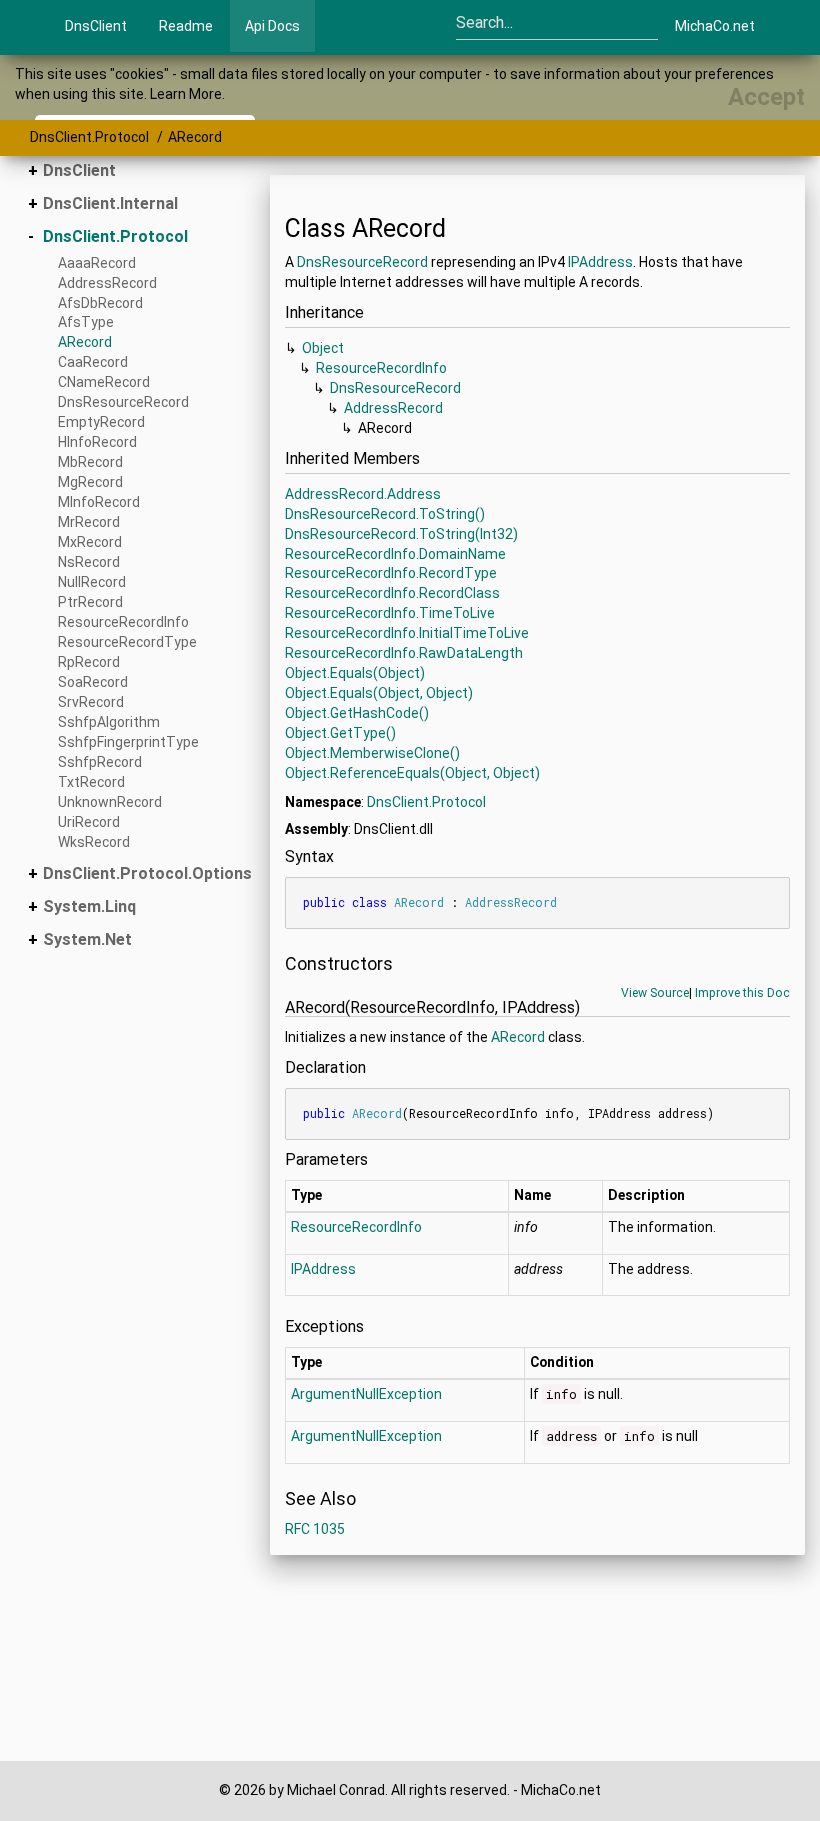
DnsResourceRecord (123, 402)
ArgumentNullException (366, 1394)
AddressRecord (107, 283)
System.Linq (89, 906)
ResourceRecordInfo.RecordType (391, 573)
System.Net (87, 939)
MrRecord (89, 522)
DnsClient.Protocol (89, 137)
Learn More (186, 94)
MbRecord (90, 462)
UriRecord (89, 822)
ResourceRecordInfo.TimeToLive (390, 613)
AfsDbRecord (100, 303)
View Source (655, 993)
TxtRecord (91, 782)
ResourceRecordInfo (123, 622)
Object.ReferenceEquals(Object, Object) (412, 773)
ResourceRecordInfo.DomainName (395, 554)
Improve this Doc (742, 993)
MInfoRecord (99, 502)
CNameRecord (104, 382)
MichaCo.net (715, 26)
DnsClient (96, 26)
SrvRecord (91, 702)
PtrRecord (90, 602)
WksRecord (94, 842)
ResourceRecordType (127, 642)
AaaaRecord (97, 263)
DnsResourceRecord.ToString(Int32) (401, 534)
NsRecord (89, 562)
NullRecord (92, 582)
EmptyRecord (101, 422)
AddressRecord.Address (363, 494)
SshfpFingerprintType (128, 742)
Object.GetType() (340, 733)
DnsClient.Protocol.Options (147, 873)
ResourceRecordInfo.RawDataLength (404, 653)
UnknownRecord (110, 802)
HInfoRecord (97, 442)
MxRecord (90, 542)
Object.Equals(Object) (355, 673)
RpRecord (89, 662)
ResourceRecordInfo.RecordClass (392, 593)
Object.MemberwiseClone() (372, 753)
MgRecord (90, 482)
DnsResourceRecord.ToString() (385, 514)
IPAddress (600, 262)
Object (323, 348)
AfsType (86, 322)
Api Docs (272, 26)
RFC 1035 (315, 1529)
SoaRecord (93, 682)
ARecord (195, 137)
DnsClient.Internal (110, 203)
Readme (186, 26)
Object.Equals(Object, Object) (379, 693)
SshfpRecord (100, 762)
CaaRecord (93, 362)
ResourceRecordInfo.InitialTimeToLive (407, 633)
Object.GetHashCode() (357, 713)
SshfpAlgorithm (109, 722)
